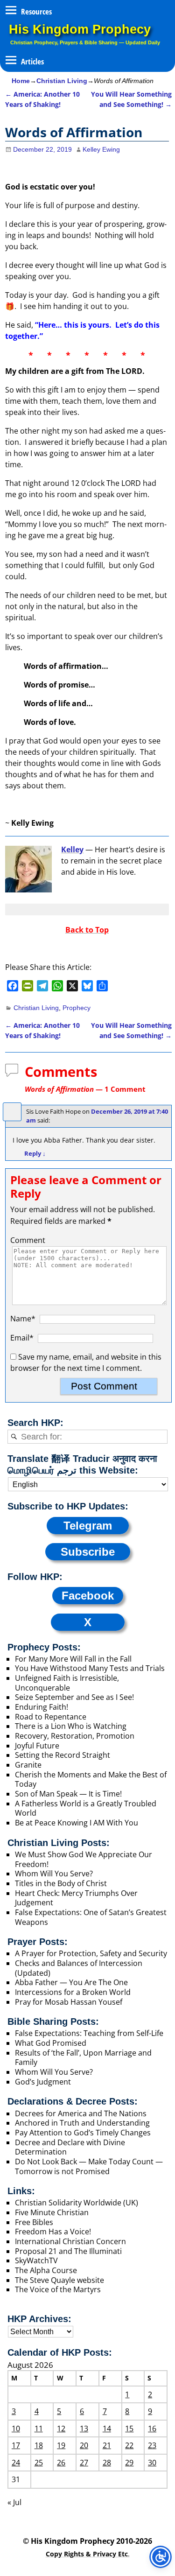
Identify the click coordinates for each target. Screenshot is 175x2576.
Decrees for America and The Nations (81, 2113)
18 (39, 2445)
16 (152, 2429)
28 (107, 2463)
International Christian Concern (70, 2241)
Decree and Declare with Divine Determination (70, 2147)
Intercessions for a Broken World (73, 1992)
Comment (28, 1240)
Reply (35, 1153)
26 (61, 2463)
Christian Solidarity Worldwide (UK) (77, 2203)
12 (61, 2429)
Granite (28, 1765)
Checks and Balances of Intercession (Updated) (79, 1968)
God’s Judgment (43, 2082)
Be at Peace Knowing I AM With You (77, 1823)
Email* (22, 1338)
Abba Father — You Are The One (71, 1982)
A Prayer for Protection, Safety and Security (91, 1953)
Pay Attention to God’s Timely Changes (83, 2133)
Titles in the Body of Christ (61, 1883)
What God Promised (51, 2043)
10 (16, 2429)
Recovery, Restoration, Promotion (75, 1736)
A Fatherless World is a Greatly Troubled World (86, 1808)
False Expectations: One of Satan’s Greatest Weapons (91, 1917)
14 (107, 2429)
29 (129, 2463)
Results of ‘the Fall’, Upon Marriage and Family (83, 2058)
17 (16, 2445)
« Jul (14, 2502)
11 (39, 2429)
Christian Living (62, 81)
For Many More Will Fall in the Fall (73, 1659)
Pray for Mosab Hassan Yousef (69, 2002)
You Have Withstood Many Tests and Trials (90, 1668)
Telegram (88, 1526)
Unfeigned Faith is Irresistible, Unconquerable (67, 1683)
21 (107, 2445)
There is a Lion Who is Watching (71, 1726)
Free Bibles (34, 2222)
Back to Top (87, 930)
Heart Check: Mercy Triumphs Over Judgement (76, 1898)
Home (21, 81)
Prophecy (77, 1008)
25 (39, 2463)
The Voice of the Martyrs (58, 2289)
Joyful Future (37, 1746)
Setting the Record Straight (63, 1755)
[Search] (14, 1437)
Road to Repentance (51, 1717)
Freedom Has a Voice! (53, 2232)
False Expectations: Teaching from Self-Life (89, 2033)
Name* (23, 1319)
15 (129, 2429)
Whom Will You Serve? (54, 1874)
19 (61, 2445)
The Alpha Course (46, 2270)
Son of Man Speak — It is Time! (68, 1794)
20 (84, 2445)
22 (129, 2445)
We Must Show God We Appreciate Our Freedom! (84, 1859)
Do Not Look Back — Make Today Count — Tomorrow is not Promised (89, 2166)
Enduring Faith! (42, 1707)
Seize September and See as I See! (74, 1697)
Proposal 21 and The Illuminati (68, 2251)
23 (152, 2445)
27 (84, 2463)
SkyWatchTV (36, 2260)
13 (84, 2429)
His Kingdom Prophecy (80, 29)
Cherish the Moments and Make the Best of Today (91, 1779)
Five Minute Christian (52, 2212)
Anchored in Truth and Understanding (82, 2123)
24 (16, 2463)
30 (152, 2463)
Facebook (88, 1596)
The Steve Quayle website (59, 2280)
